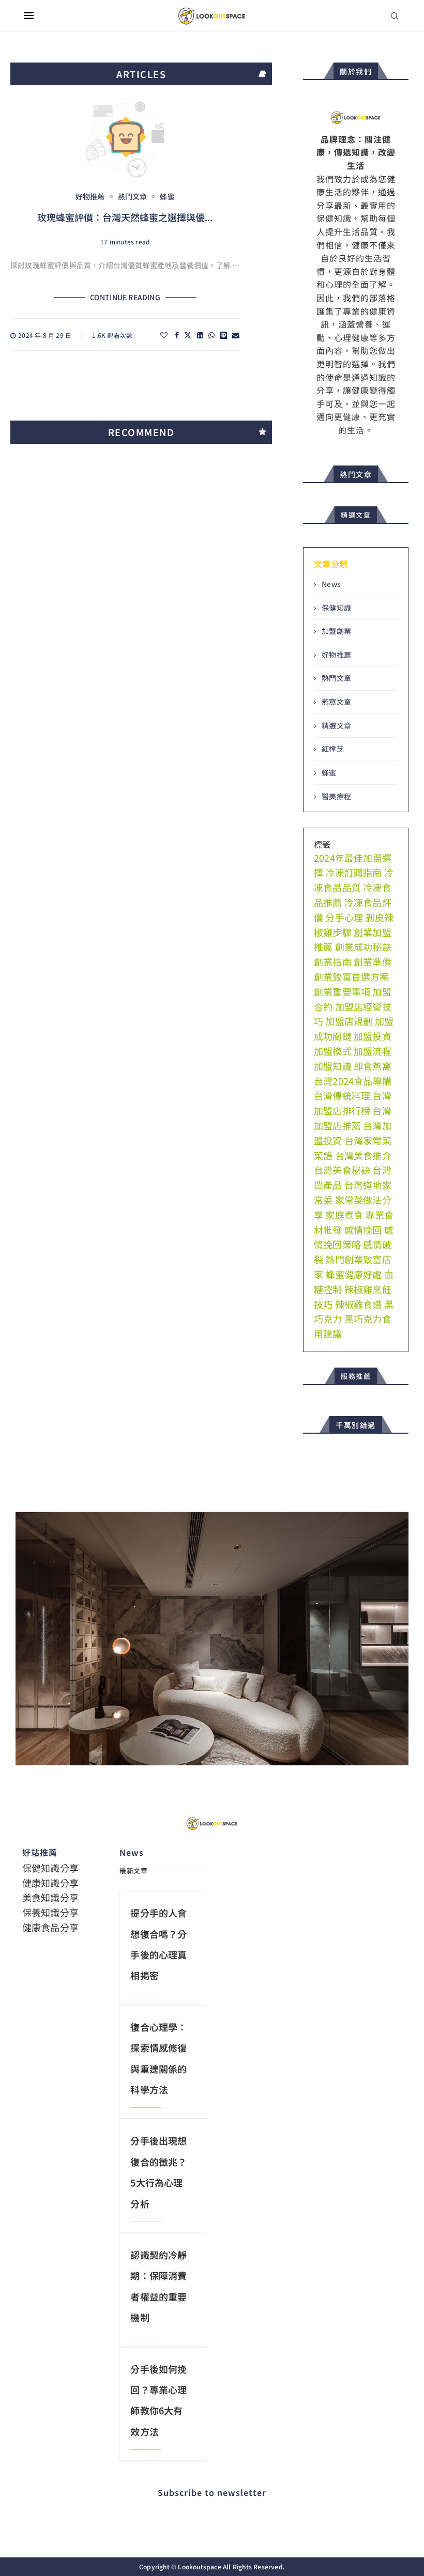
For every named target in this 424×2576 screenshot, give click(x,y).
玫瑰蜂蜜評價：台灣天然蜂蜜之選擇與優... (125, 217)
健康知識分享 (50, 1883)
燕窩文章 (336, 702)
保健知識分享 (50, 1868)
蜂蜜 (329, 773)
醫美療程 (336, 796)
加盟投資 (373, 1036)
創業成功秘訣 (363, 946)
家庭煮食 (344, 1215)
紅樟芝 (333, 749)
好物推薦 (336, 655)
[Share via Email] (236, 335)
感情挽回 (363, 1230)
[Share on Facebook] (177, 335)
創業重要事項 (342, 991)
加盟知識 (333, 1066)
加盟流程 (373, 1051)
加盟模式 (333, 1051)
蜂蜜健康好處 (353, 1274)
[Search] (395, 16)
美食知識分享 (50, 1897)
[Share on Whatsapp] (211, 335)
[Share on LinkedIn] (200, 335)
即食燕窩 (373, 1066)
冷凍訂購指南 (353, 872)
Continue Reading (125, 297)
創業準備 (373, 961)
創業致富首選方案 (352, 976)
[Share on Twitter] (188, 335)
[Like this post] (164, 335)
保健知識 (336, 608)
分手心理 (344, 917)
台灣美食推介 (363, 1155)
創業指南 (333, 961)
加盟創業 (336, 631)
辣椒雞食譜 (359, 1304)
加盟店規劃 (349, 1021)
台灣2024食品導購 (353, 1081)
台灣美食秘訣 (342, 1170)
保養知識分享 (50, 1912)
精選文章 (336, 726)
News (331, 584)
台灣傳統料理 (342, 1095)
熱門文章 (336, 678)
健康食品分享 (50, 1927)
